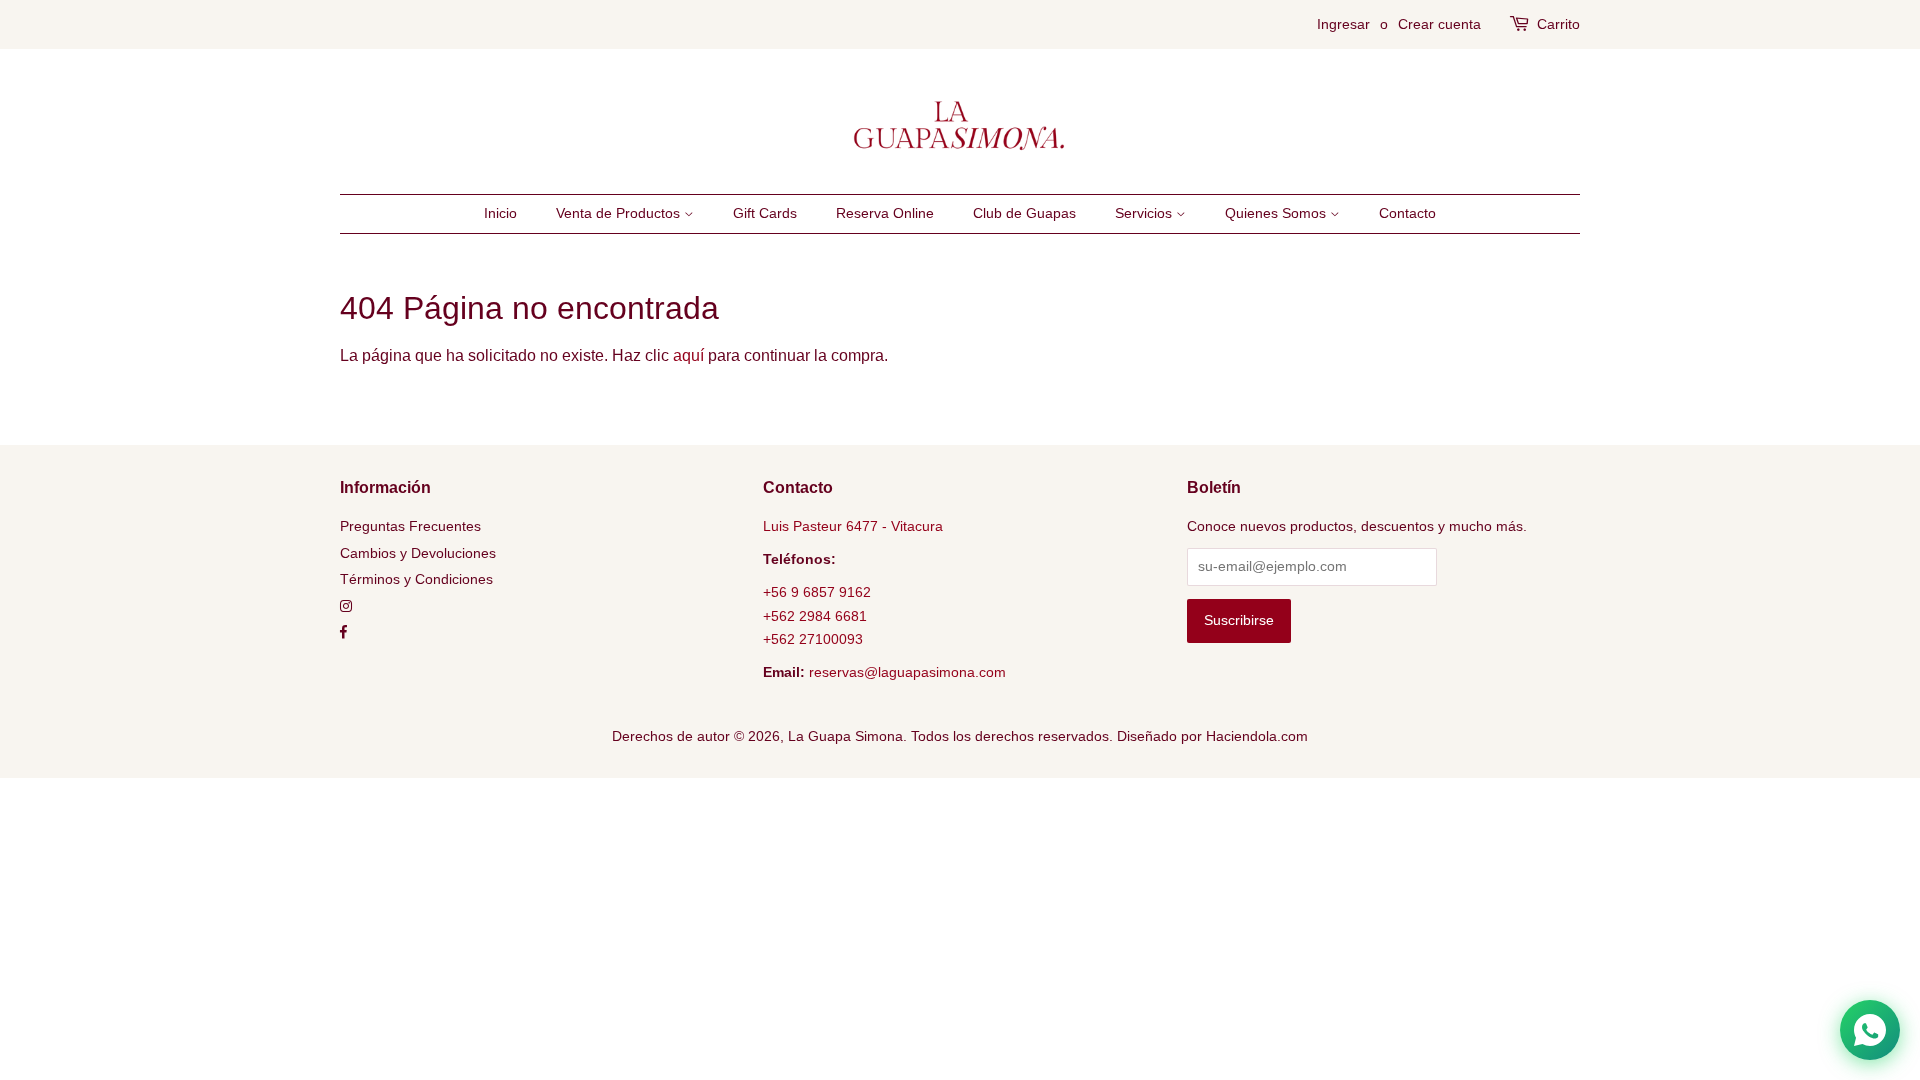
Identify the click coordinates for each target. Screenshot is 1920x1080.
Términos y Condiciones (416, 579)
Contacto (1407, 213)
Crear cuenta (1439, 24)
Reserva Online (885, 213)
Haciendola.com (1257, 736)
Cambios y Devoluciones (418, 553)
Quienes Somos (1277, 213)
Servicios (1145, 213)
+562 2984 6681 (815, 616)
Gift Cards (765, 213)
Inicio (500, 213)
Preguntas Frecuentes (410, 526)
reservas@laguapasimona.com (907, 672)
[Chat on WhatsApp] (1870, 1030)
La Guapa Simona (845, 736)
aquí (688, 355)
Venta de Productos (620, 213)
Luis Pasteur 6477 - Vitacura (853, 526)
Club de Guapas (1024, 213)
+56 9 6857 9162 (817, 592)
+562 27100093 (813, 639)
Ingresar (1343, 24)
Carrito (1558, 24)
